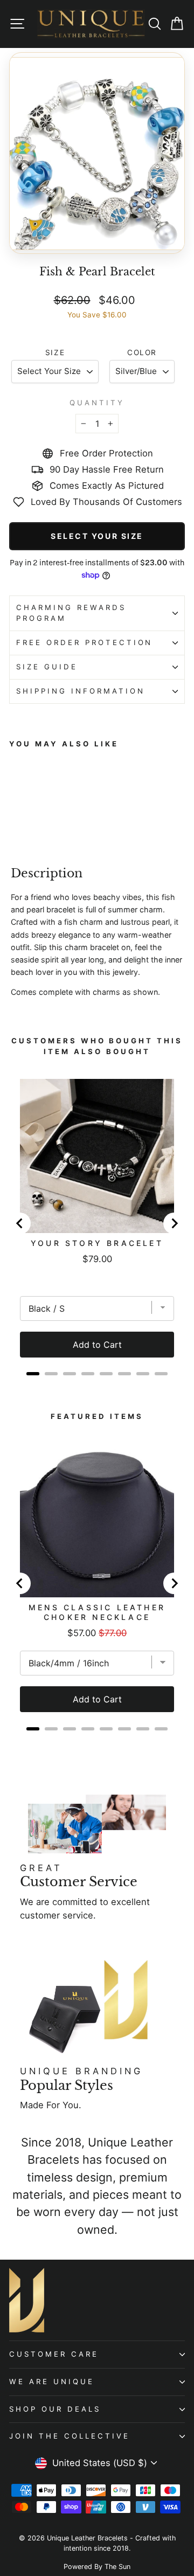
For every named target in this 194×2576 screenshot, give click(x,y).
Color (142, 352)
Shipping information (81, 691)
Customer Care (54, 2354)
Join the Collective (70, 2436)
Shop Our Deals (55, 2409)
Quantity (97, 403)
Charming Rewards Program (71, 613)
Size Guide (47, 667)
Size (55, 352)
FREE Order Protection (84, 642)
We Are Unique (52, 2381)
